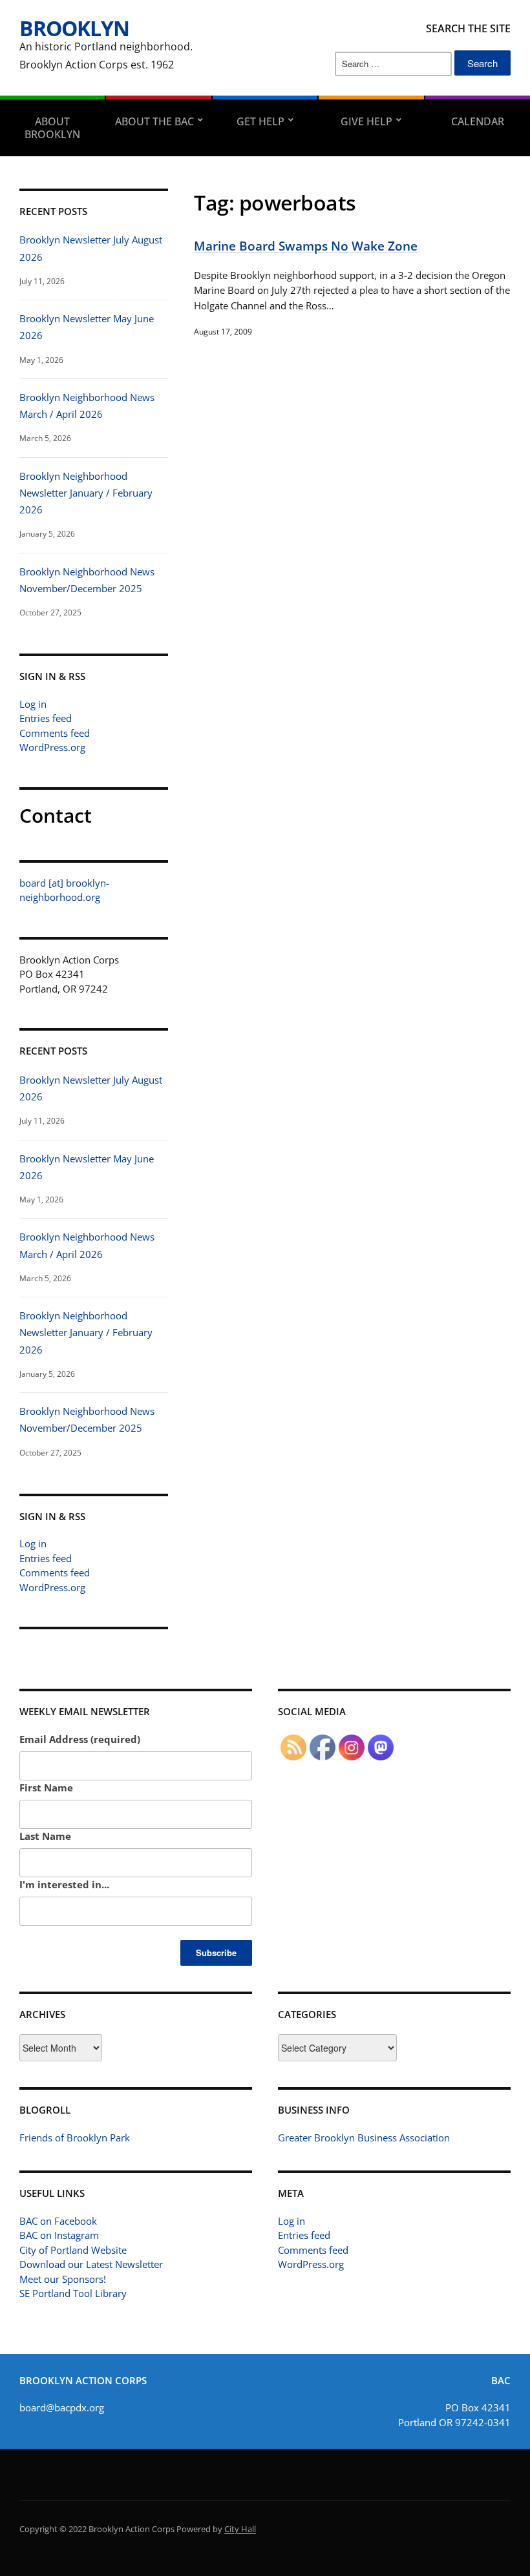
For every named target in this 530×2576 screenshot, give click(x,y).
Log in (33, 704)
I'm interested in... (64, 1884)
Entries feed (46, 718)
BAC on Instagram (59, 2235)
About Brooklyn (52, 128)
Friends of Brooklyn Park (75, 2138)
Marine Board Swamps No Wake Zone (306, 246)
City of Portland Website (73, 2250)
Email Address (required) (80, 1739)
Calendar (478, 121)
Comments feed (55, 733)
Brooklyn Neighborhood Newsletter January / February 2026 (86, 493)
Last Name (45, 1836)
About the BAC (154, 121)
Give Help (366, 121)
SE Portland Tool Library (73, 2293)
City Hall (240, 2529)
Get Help (260, 121)
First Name (46, 1788)
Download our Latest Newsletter (91, 2264)
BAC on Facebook (58, 2221)
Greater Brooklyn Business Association (364, 2138)
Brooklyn (74, 28)
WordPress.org (52, 747)
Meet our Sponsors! (63, 2279)
